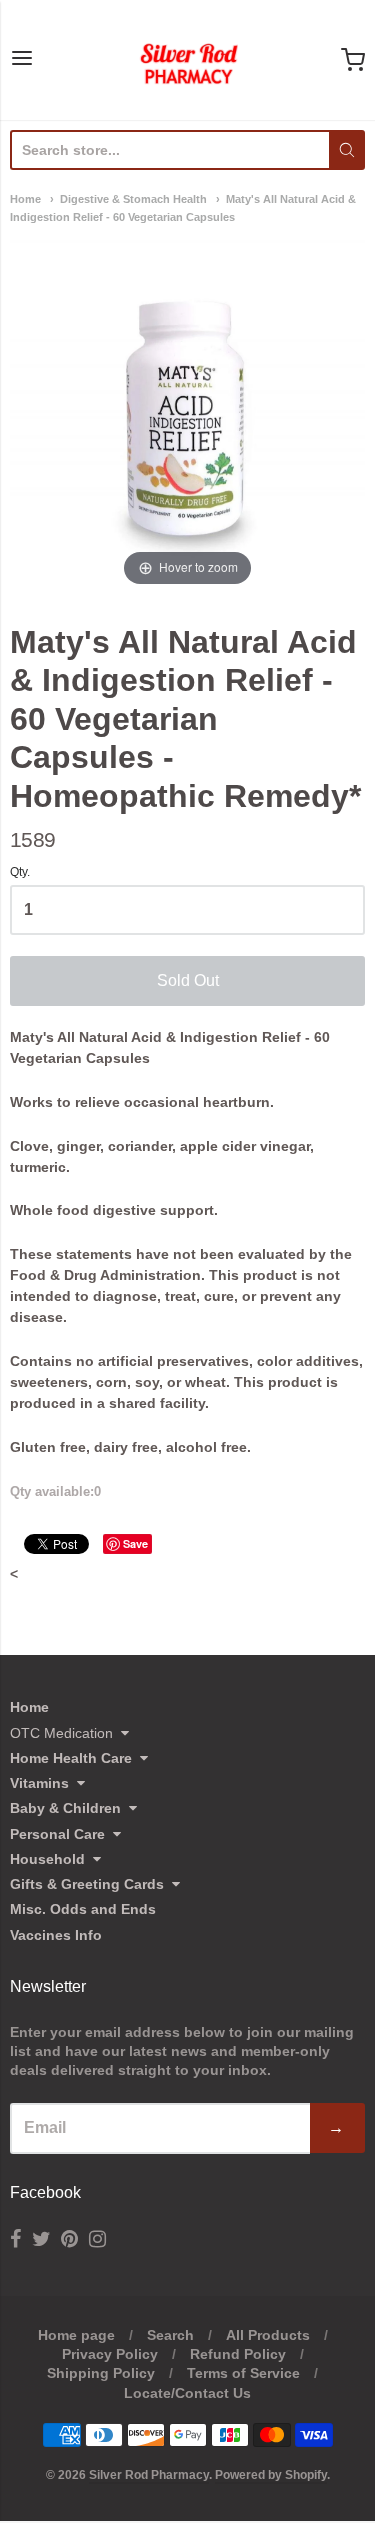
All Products (268, 2335)
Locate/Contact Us (187, 2393)
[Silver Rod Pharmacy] (188, 60)
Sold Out (188, 980)
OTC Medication (61, 1733)
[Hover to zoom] (187, 413)
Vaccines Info (56, 1935)
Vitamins (39, 1783)
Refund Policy (238, 2354)
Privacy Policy (110, 2354)
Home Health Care (71, 1758)
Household (47, 1859)
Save (135, 1543)
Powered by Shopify (271, 2475)
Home (25, 199)
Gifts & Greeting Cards (87, 1884)
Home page (76, 2335)
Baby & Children (65, 1808)
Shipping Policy (101, 2373)
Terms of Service (243, 2373)
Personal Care (57, 1834)
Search (170, 2335)
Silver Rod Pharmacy (149, 2475)
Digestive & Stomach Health (133, 199)
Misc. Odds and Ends (83, 1909)
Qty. (20, 872)
